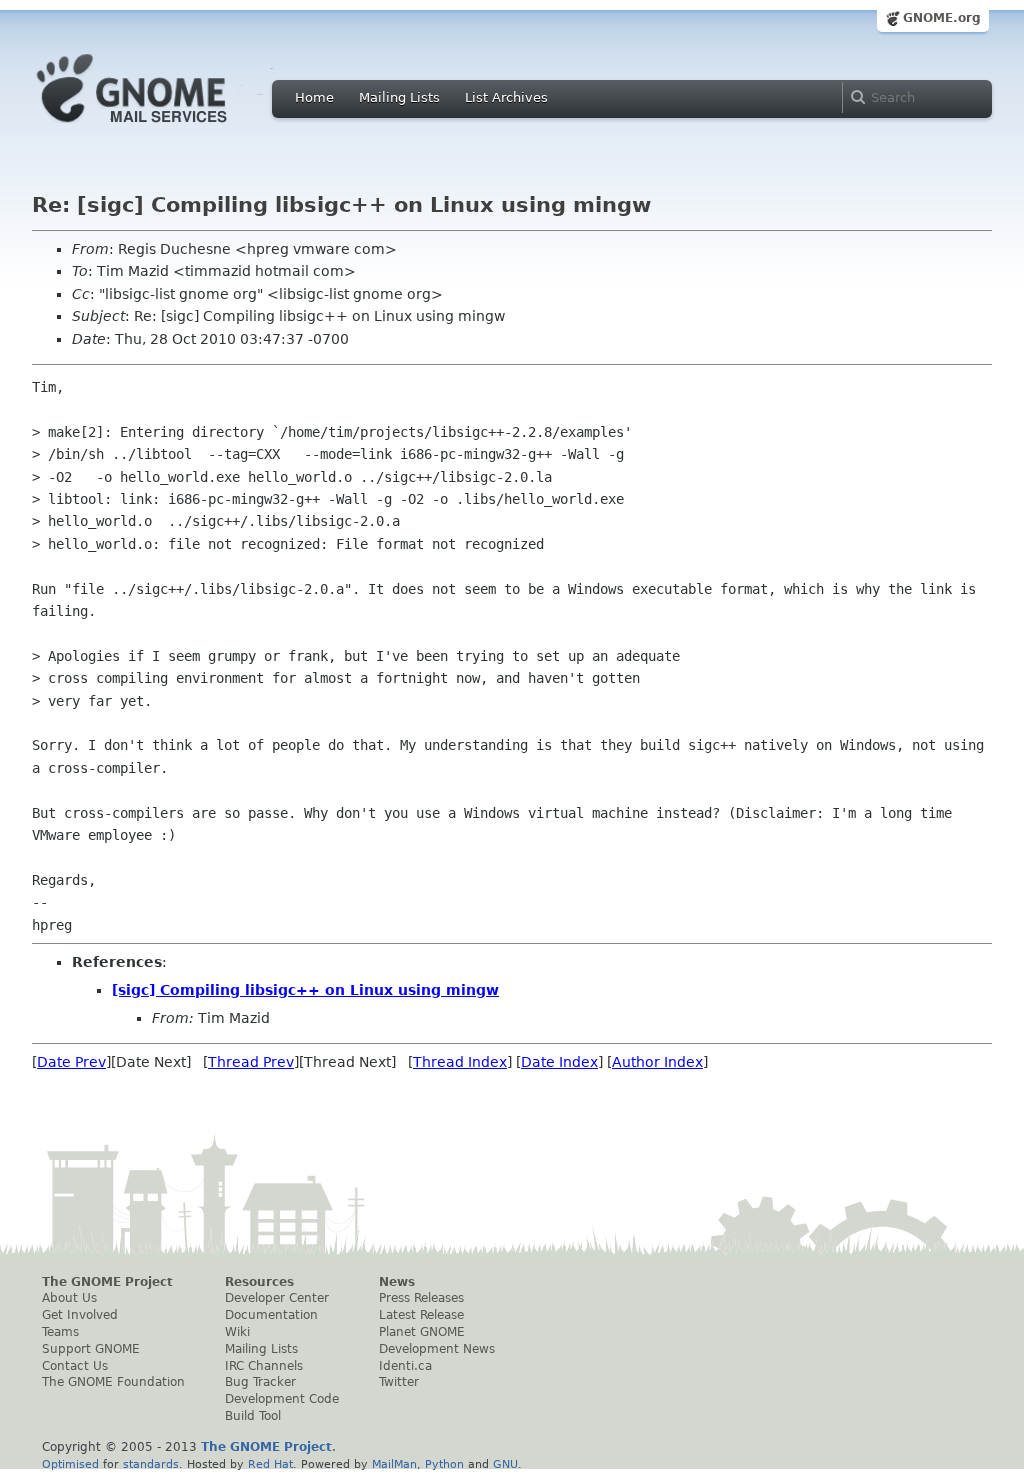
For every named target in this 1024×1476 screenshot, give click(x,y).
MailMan (394, 1464)
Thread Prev (251, 1062)
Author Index (657, 1062)
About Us (69, 1298)
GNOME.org (942, 18)
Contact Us (75, 1366)
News (397, 1282)
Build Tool (253, 1416)
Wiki (237, 1332)
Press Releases (421, 1298)
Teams (60, 1332)
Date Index (559, 1062)
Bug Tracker (260, 1382)
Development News (437, 1349)
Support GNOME (91, 1349)
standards (151, 1464)
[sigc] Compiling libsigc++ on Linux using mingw (305, 990)
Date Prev (71, 1062)
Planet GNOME (422, 1332)
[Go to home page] (162, 128)
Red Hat (270, 1464)
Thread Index (460, 1062)
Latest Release (421, 1315)
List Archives (506, 97)
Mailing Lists (399, 97)
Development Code (282, 1399)
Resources (259, 1282)
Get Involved (80, 1315)
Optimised (70, 1464)
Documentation (271, 1315)
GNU (505, 1464)
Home (314, 97)
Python (444, 1464)
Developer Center (277, 1298)
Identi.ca (405, 1366)
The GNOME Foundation (113, 1382)
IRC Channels (264, 1366)
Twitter (399, 1382)
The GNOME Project (107, 1282)
